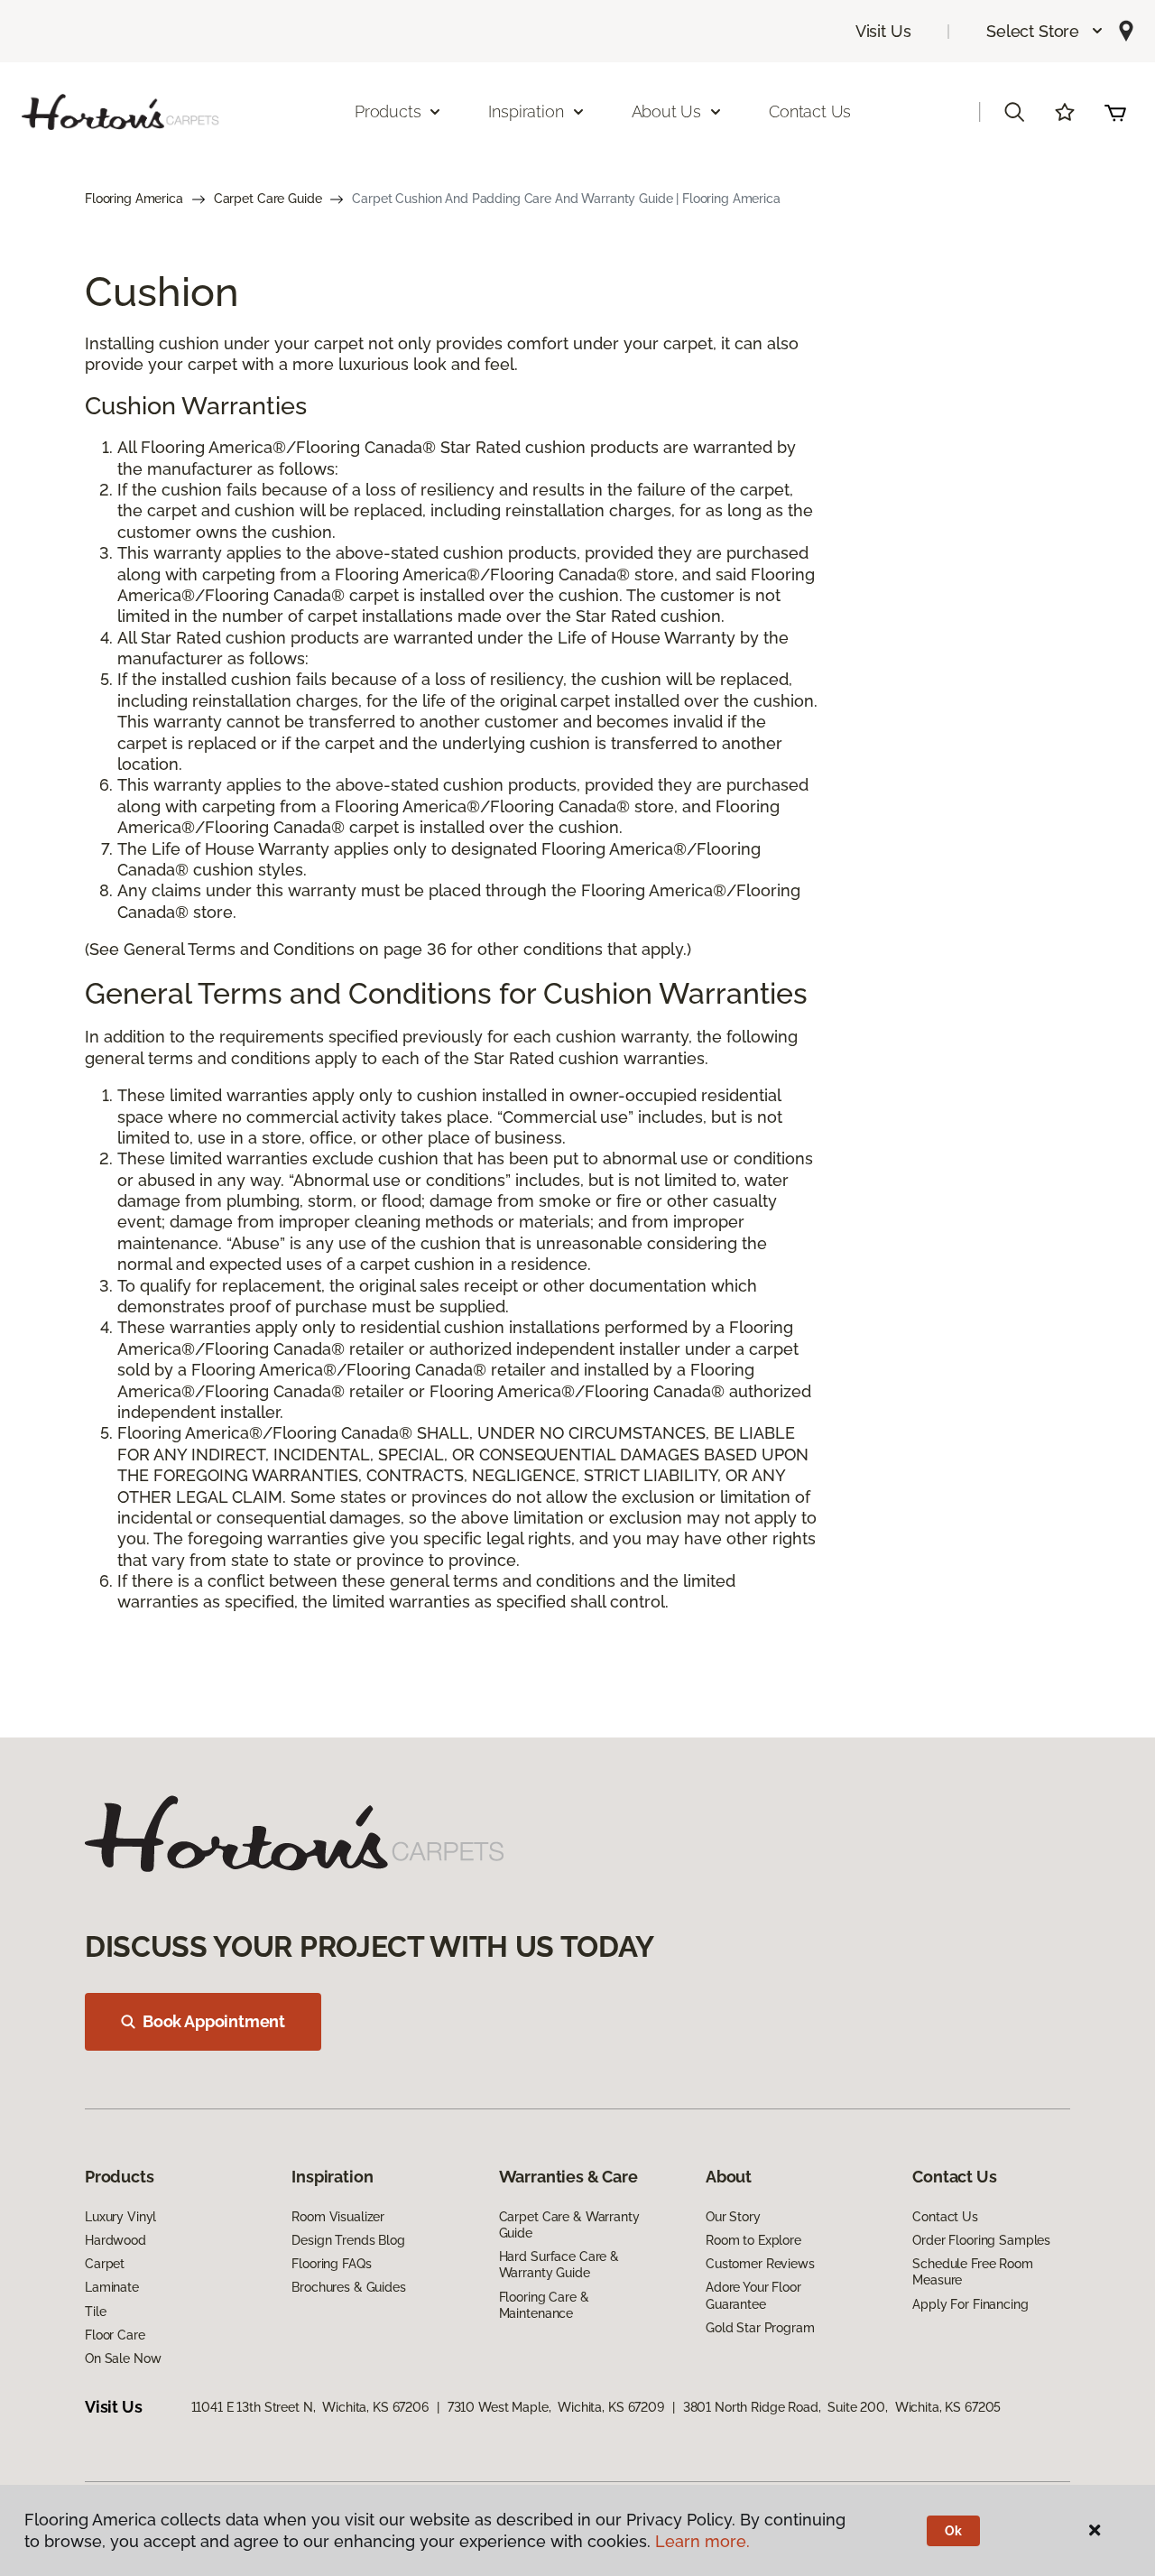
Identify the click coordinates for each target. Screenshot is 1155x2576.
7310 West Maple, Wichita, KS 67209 (556, 2407)
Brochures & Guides (348, 2287)
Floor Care (115, 2335)
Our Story (733, 2217)
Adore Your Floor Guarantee (753, 2295)
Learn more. (702, 2541)
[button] (1045, 31)
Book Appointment (214, 2021)
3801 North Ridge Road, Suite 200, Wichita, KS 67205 (842, 2407)
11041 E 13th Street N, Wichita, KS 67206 (310, 2407)
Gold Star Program (760, 2328)
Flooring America (134, 199)
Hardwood (115, 2240)
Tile (95, 2312)
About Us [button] (667, 111)
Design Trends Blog (348, 2240)
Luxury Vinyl (120, 2217)
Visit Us (883, 31)
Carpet (105, 2264)
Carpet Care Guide (268, 199)
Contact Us (810, 111)
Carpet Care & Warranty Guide (569, 2225)
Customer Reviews (760, 2264)
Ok (953, 2531)
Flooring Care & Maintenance (544, 2305)
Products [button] (388, 111)
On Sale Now (123, 2358)
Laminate (112, 2287)
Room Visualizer (338, 2217)
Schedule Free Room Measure (972, 2272)
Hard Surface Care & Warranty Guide (559, 2265)
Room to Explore (753, 2240)
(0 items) (1115, 112)
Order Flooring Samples (981, 2240)
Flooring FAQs (331, 2264)
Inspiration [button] (526, 111)
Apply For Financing (970, 2304)
